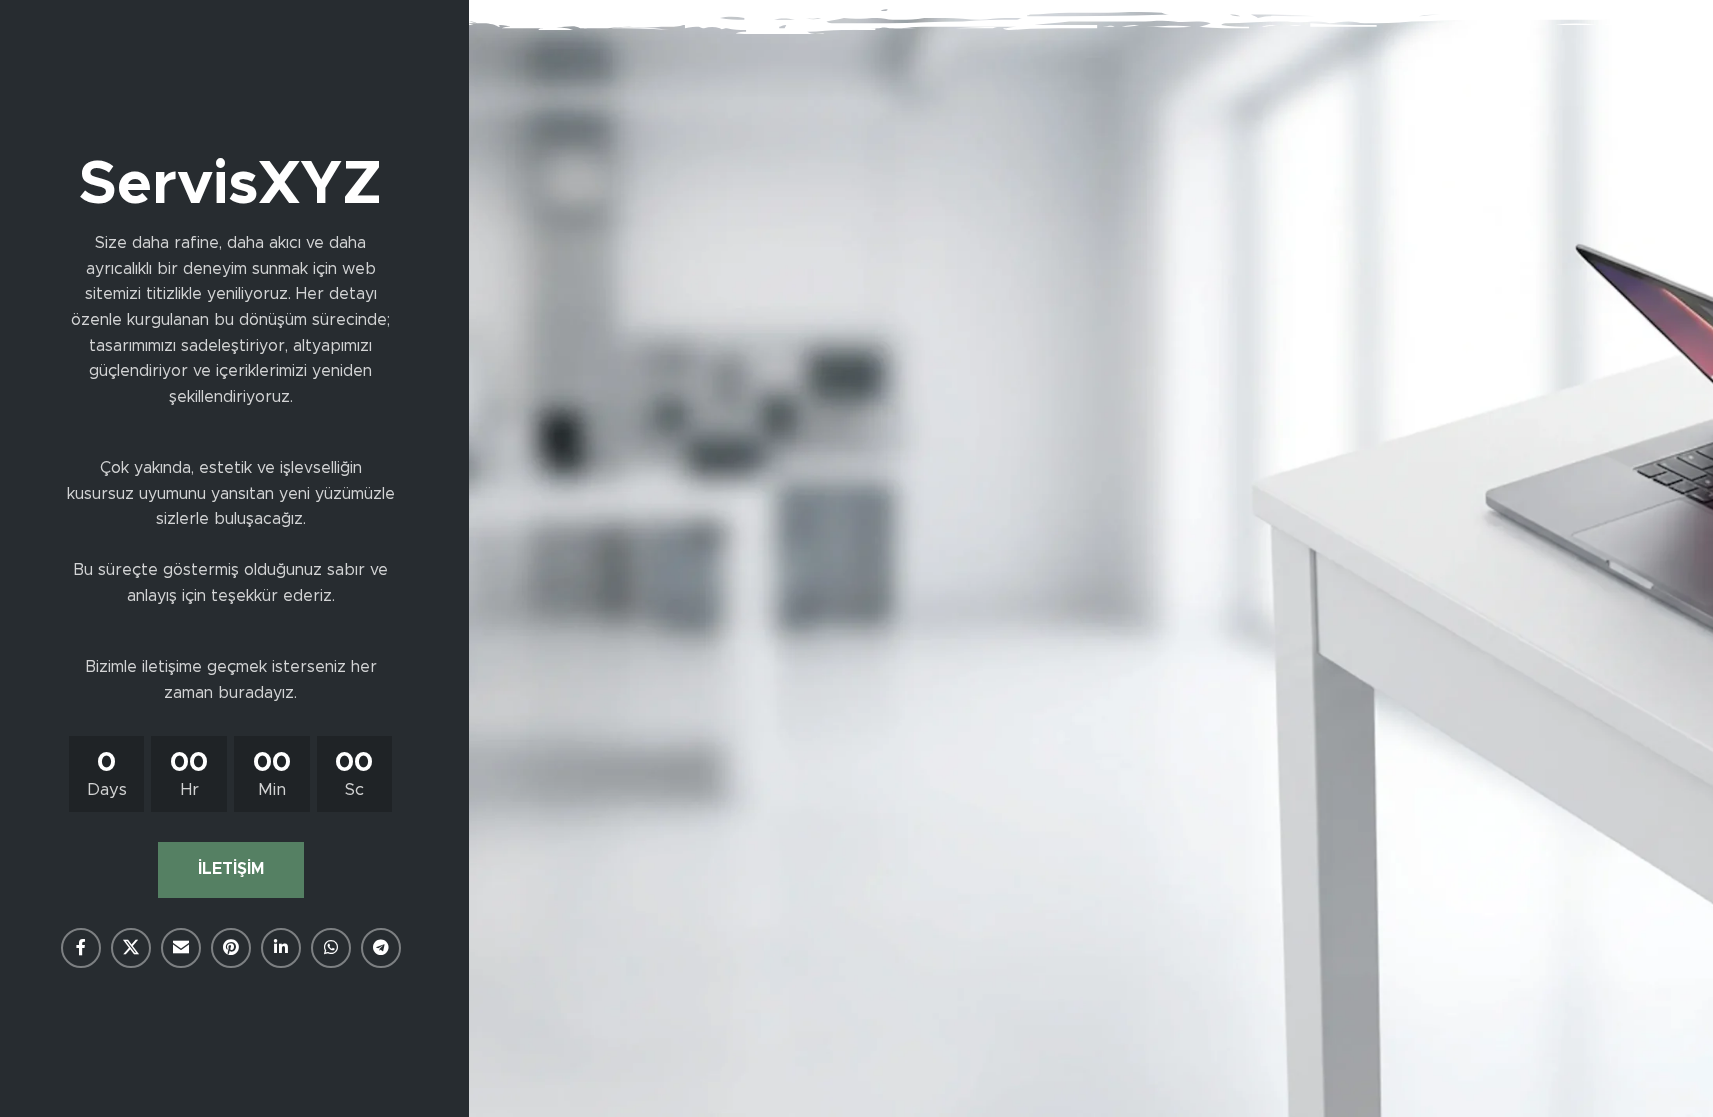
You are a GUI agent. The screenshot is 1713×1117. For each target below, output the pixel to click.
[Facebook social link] (81, 948)
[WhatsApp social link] (331, 948)
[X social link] (131, 948)
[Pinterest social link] (231, 948)
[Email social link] (181, 948)
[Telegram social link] (381, 948)
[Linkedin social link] (281, 948)
